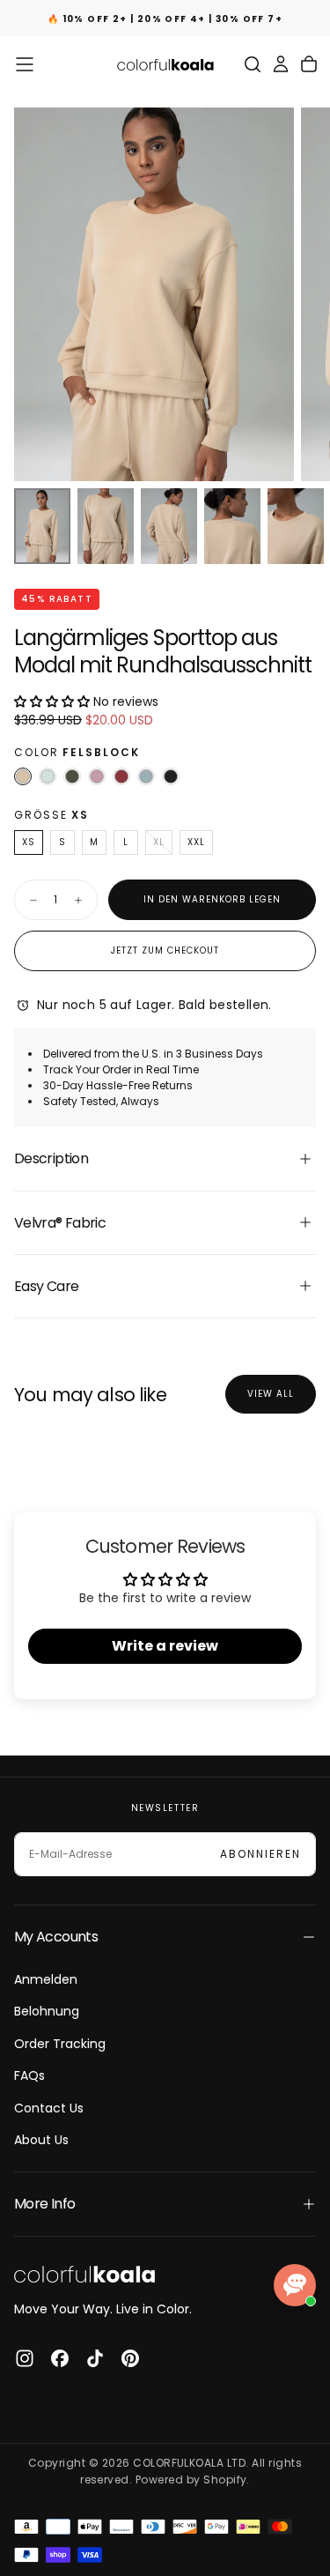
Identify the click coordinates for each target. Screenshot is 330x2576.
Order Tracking (60, 2044)
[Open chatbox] (295, 2285)
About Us (41, 2140)
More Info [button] (44, 2204)
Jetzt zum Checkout (165, 950)
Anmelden (46, 1979)
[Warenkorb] (309, 64)
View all (271, 1394)
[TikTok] (95, 2358)
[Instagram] (25, 2358)
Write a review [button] (165, 1646)
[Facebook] (60, 2358)
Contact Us (49, 2108)
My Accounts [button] (56, 1937)
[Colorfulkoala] (84, 2274)
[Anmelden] (281, 64)
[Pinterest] (130, 2358)
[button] (25, 64)
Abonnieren (260, 1854)
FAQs (29, 2075)
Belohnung (47, 2011)
